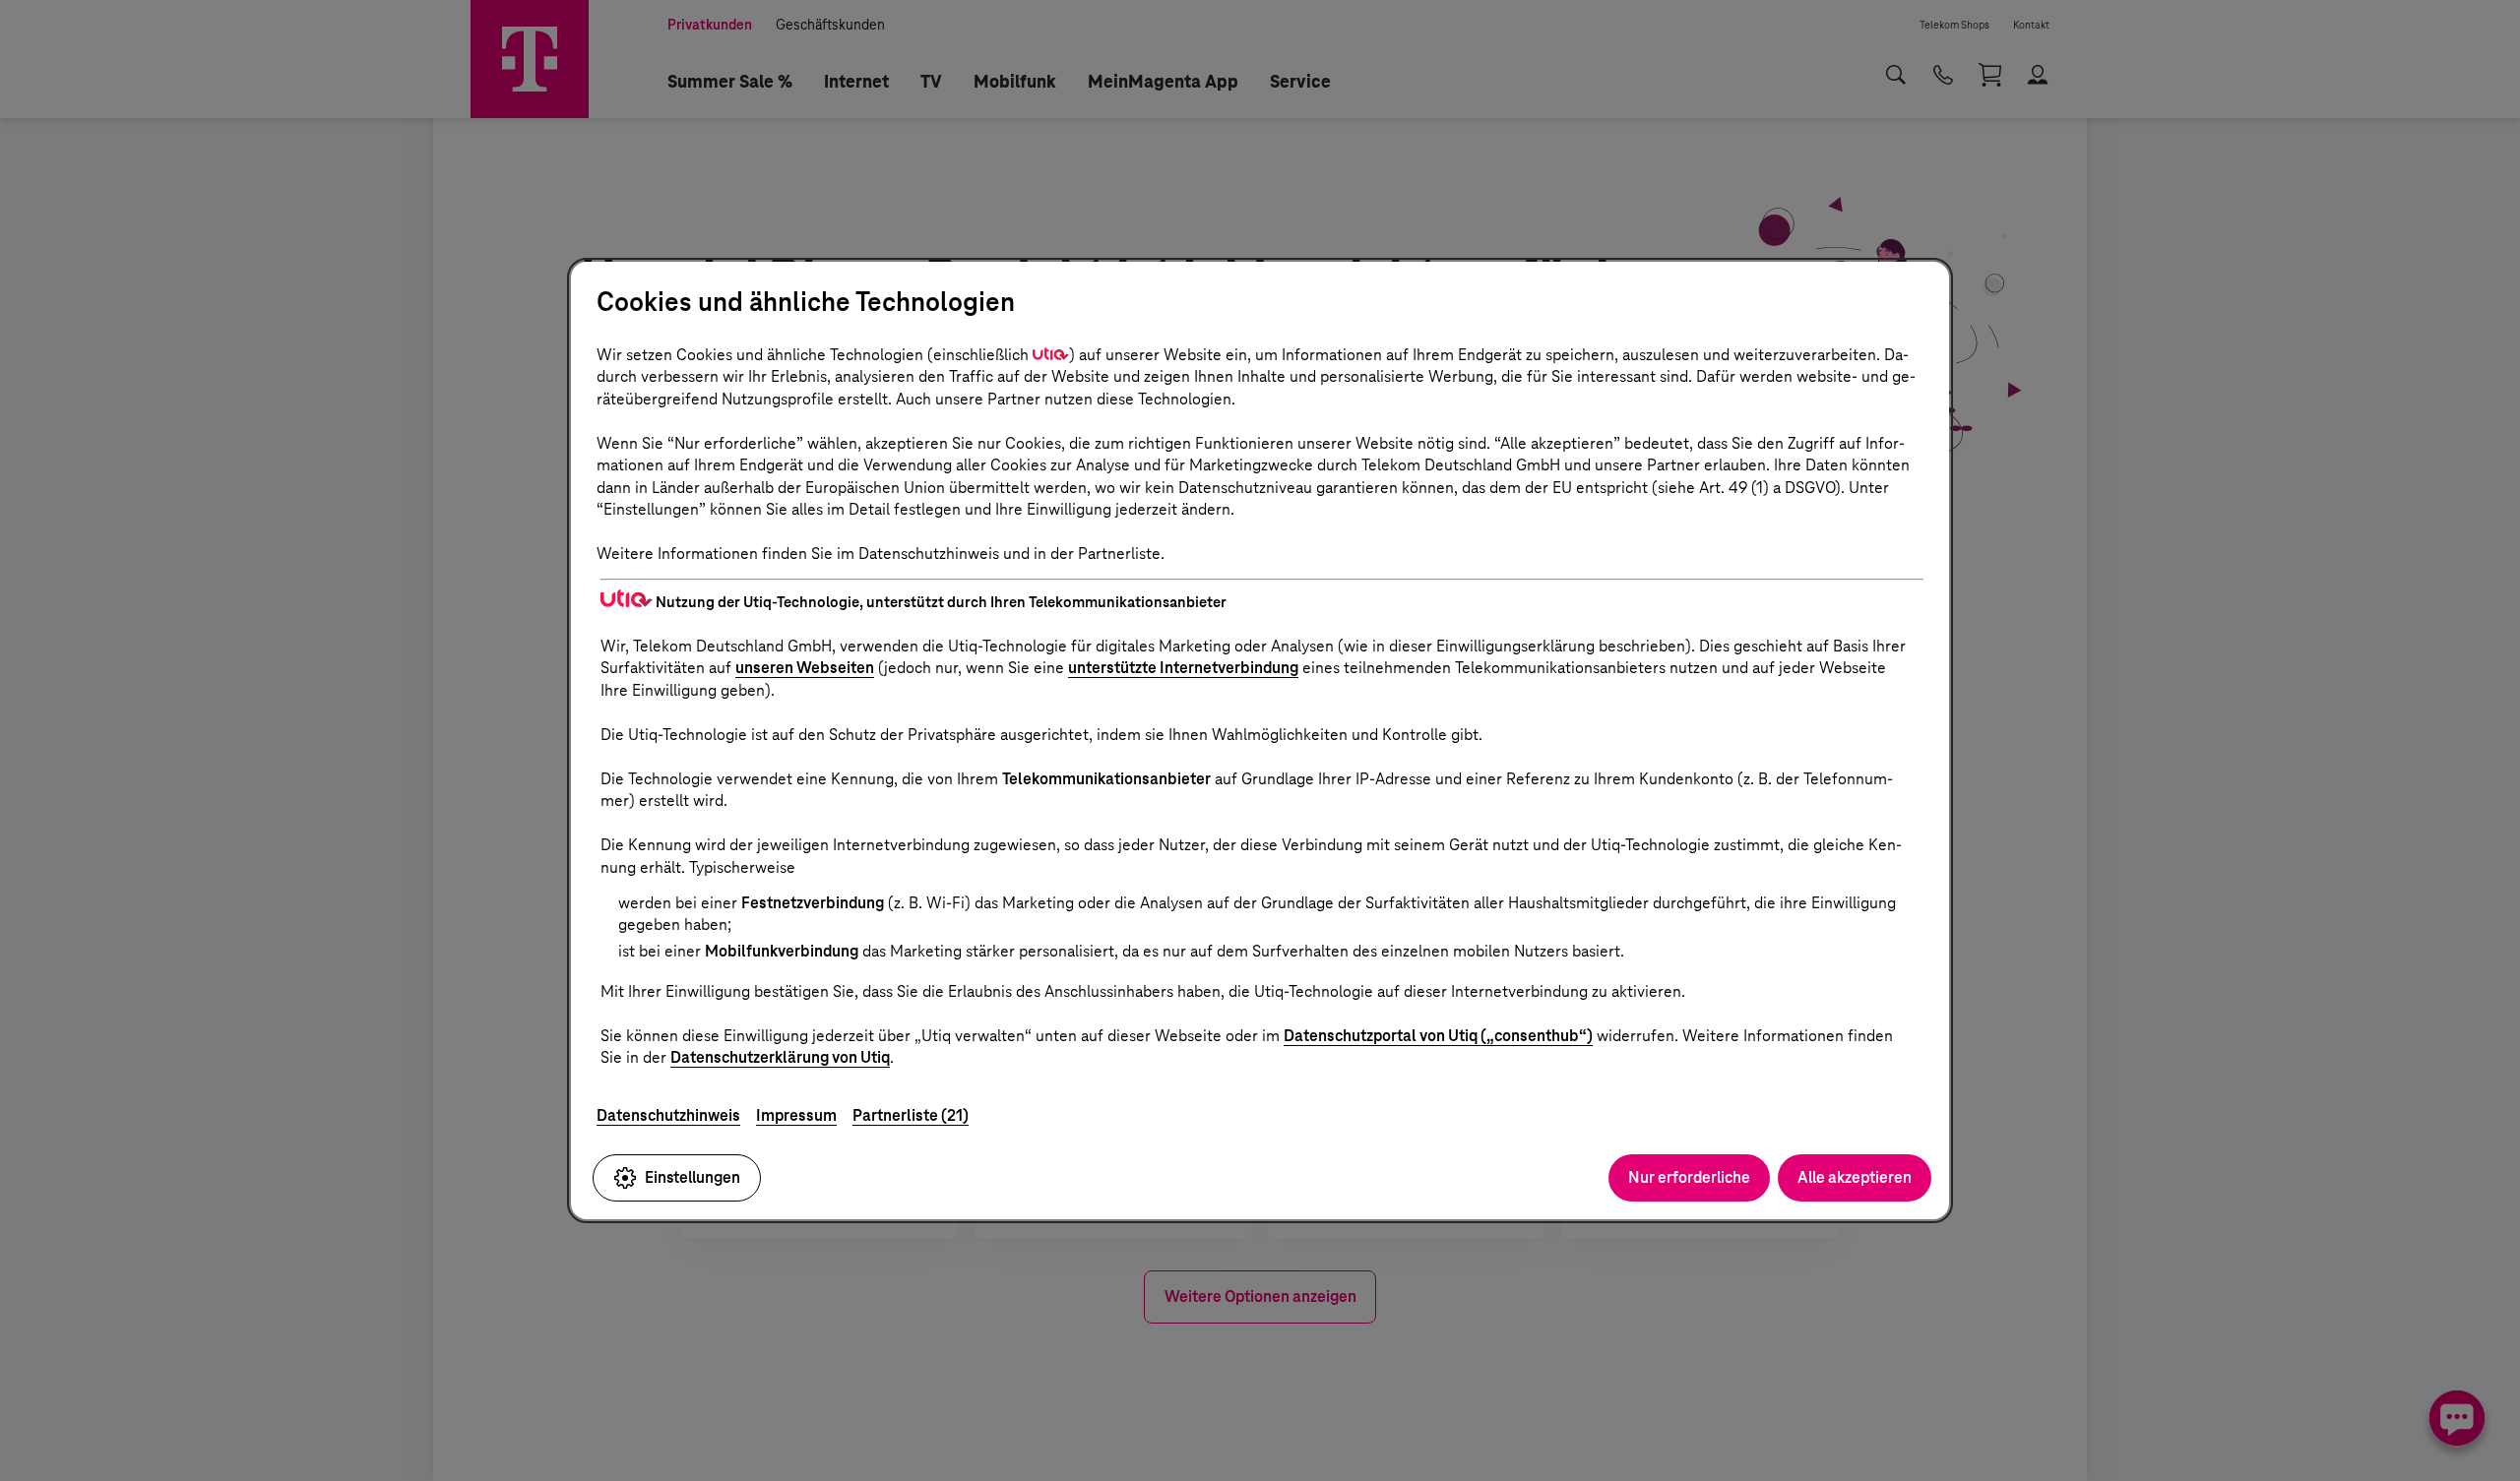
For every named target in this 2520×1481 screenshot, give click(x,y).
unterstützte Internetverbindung (1183, 668)
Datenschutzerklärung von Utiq (780, 1057)
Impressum (796, 1115)
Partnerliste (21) (911, 1115)
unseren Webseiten (805, 668)
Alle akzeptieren (1855, 1177)
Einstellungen (693, 1177)
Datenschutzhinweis (668, 1115)
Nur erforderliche (1689, 1177)
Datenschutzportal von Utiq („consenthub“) (1438, 1036)
